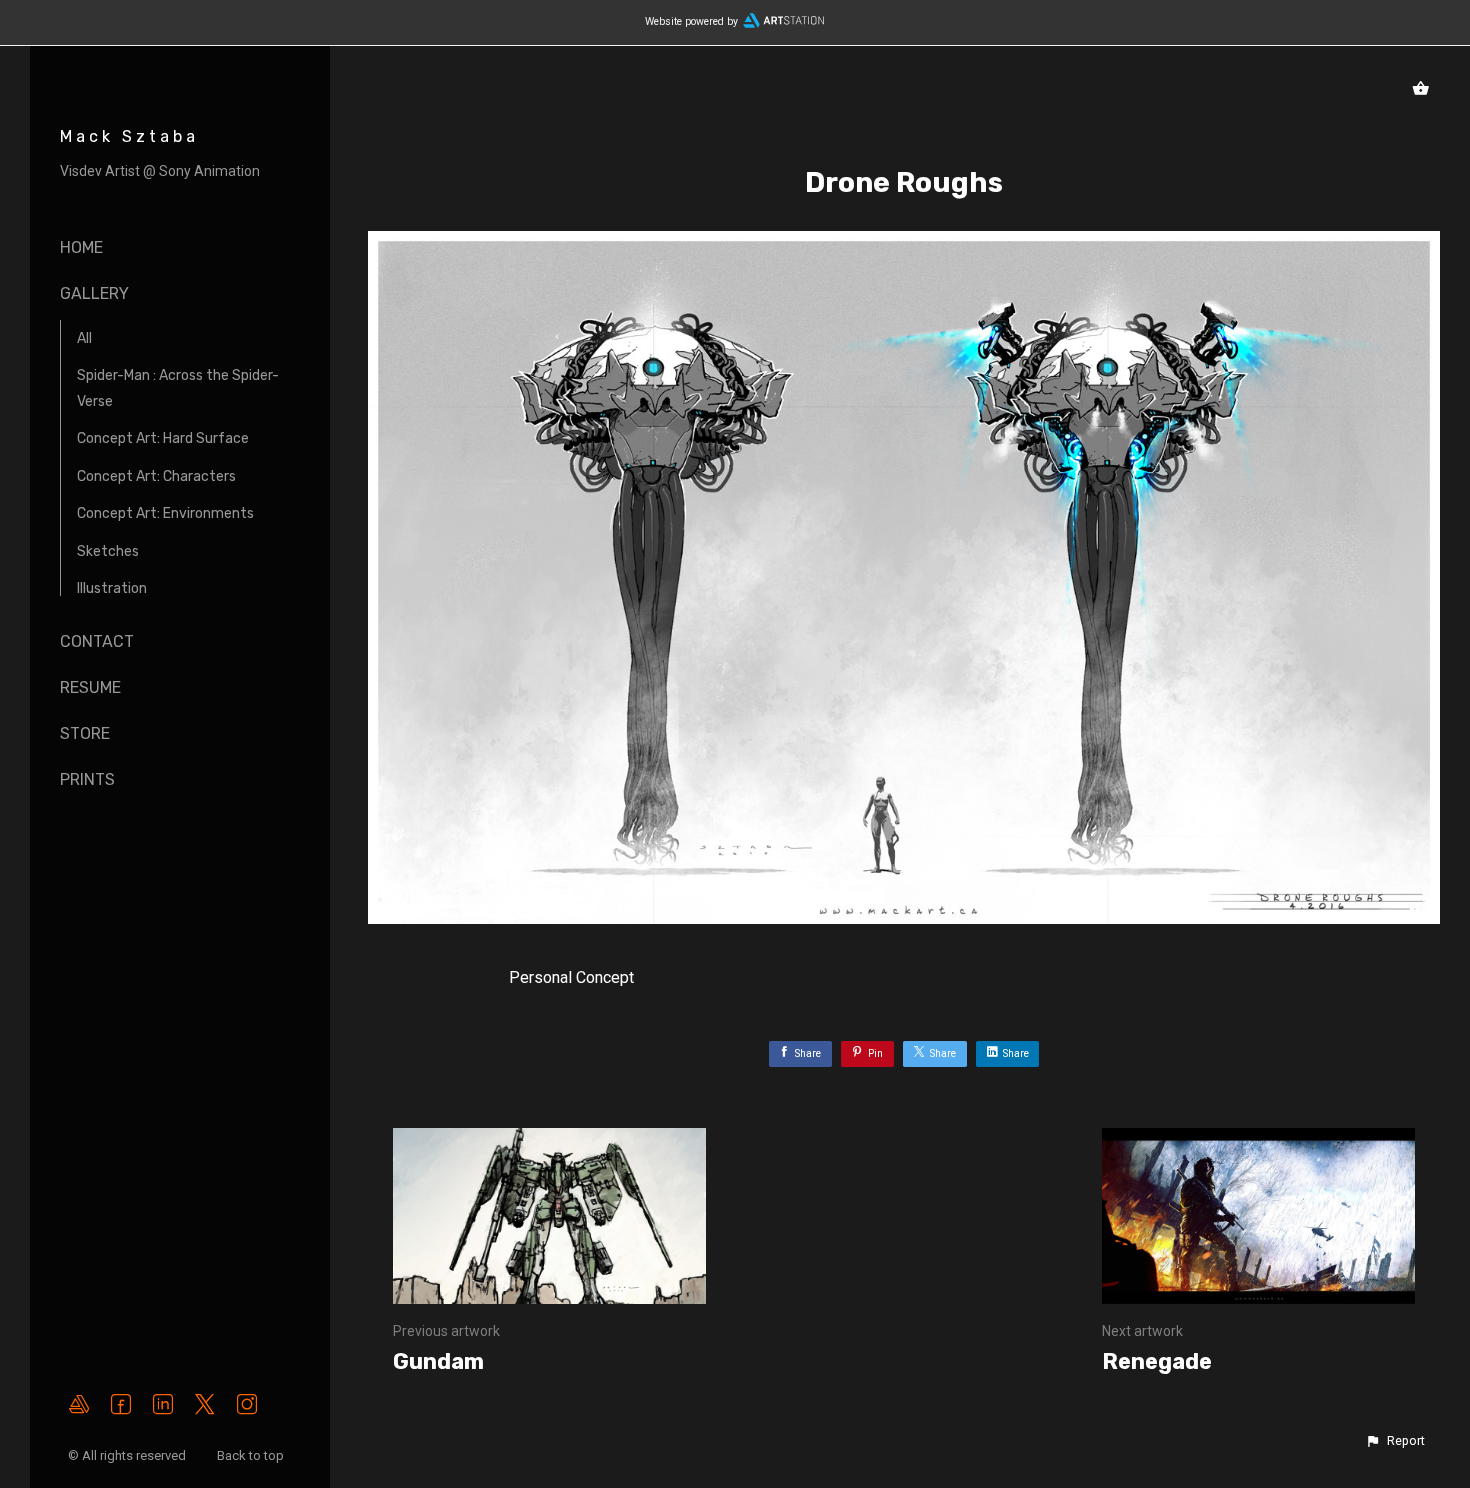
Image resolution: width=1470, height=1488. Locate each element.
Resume (90, 687)
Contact (97, 641)
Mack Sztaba (129, 136)
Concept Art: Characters (156, 476)
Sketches (108, 551)
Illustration (112, 588)
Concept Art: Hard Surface (163, 438)
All (84, 338)
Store (85, 733)
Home (81, 247)
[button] (1395, 1441)
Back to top (252, 1455)
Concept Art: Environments (165, 513)
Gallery (94, 293)
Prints (87, 779)
